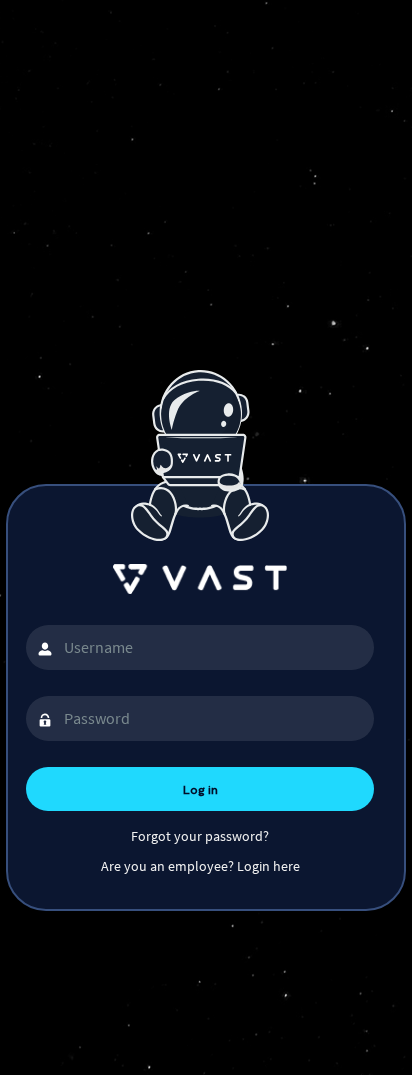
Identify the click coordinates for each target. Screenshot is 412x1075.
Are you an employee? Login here (200, 866)
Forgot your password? (200, 836)
